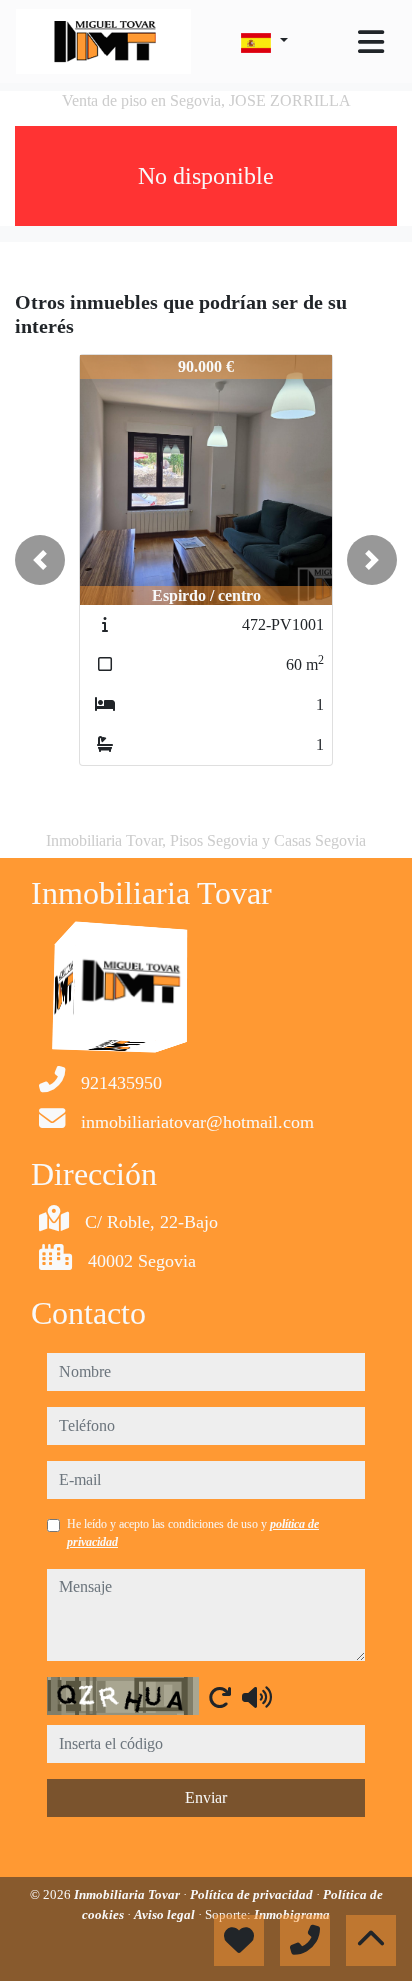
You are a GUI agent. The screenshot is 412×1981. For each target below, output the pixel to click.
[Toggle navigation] (371, 42)
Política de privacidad (253, 1894)
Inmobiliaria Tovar (128, 1894)
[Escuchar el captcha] (257, 1697)
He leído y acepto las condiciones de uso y (193, 1533)
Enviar (206, 1797)
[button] (40, 560)
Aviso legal (166, 1914)
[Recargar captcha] (220, 1697)
